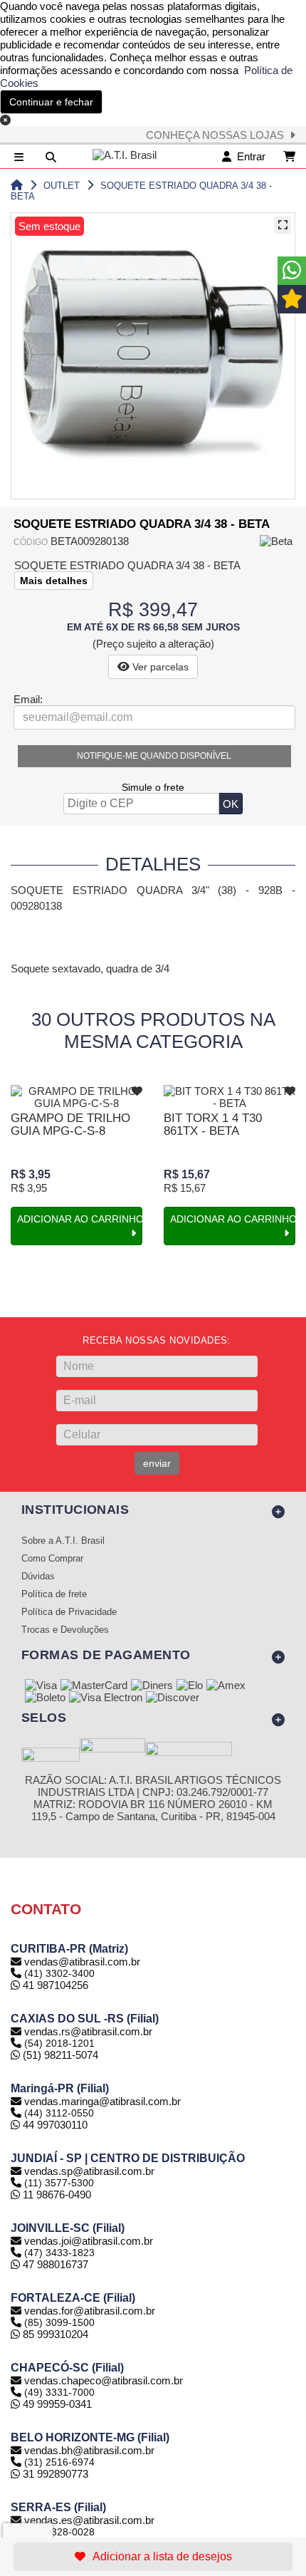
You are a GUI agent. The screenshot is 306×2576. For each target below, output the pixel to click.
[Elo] (190, 1686)
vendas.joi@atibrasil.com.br (89, 2241)
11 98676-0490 (56, 2195)
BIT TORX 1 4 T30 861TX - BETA (213, 1125)
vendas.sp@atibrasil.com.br (89, 2171)
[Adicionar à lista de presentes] (153, 2557)
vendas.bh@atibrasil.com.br (89, 2450)
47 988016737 (54, 2264)
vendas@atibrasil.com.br (82, 1962)
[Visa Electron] (106, 1698)
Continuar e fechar (51, 102)
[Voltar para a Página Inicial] (17, 186)
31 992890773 (54, 2474)
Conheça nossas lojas (218, 135)
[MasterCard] (94, 1686)
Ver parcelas (159, 667)
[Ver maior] (283, 225)
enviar (157, 1463)
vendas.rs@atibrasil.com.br (88, 2031)
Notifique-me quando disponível (154, 756)
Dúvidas (38, 1577)
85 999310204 (54, 2334)
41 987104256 (54, 1985)
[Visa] (41, 1686)
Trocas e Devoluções (65, 1630)
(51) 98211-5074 (59, 2055)
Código (31, 542)
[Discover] (173, 1698)
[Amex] (226, 1686)
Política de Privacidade (69, 1612)
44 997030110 (54, 2125)
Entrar (248, 156)
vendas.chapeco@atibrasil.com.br (104, 2380)
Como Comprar (52, 1559)
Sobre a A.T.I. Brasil (63, 1541)
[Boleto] (45, 1698)
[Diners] (152, 1686)
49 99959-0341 (56, 2404)
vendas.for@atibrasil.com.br (90, 2311)
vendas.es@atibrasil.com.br (89, 2520)
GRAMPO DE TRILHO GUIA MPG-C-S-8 (70, 1125)
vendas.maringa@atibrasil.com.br (102, 2101)
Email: (28, 699)
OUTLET (62, 186)
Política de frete (54, 1594)
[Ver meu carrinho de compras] (289, 156)
